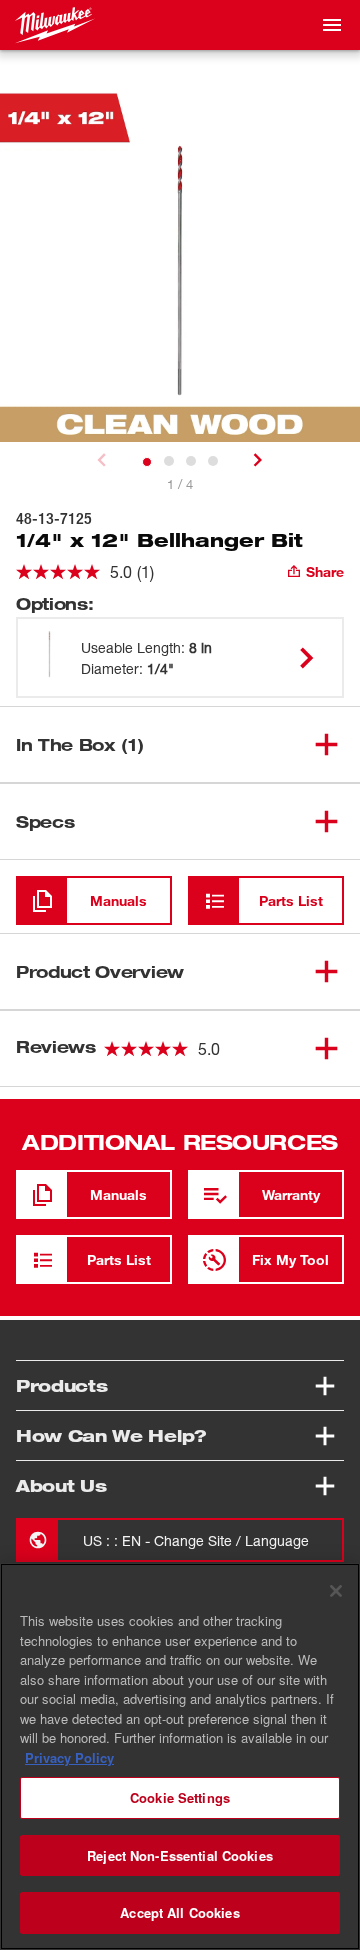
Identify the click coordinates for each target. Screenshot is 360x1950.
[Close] (336, 1591)
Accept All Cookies (179, 1912)
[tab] (147, 462)
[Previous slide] (102, 460)
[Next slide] (258, 460)
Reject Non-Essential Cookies (180, 1855)
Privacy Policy (69, 1757)
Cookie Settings (180, 1797)
